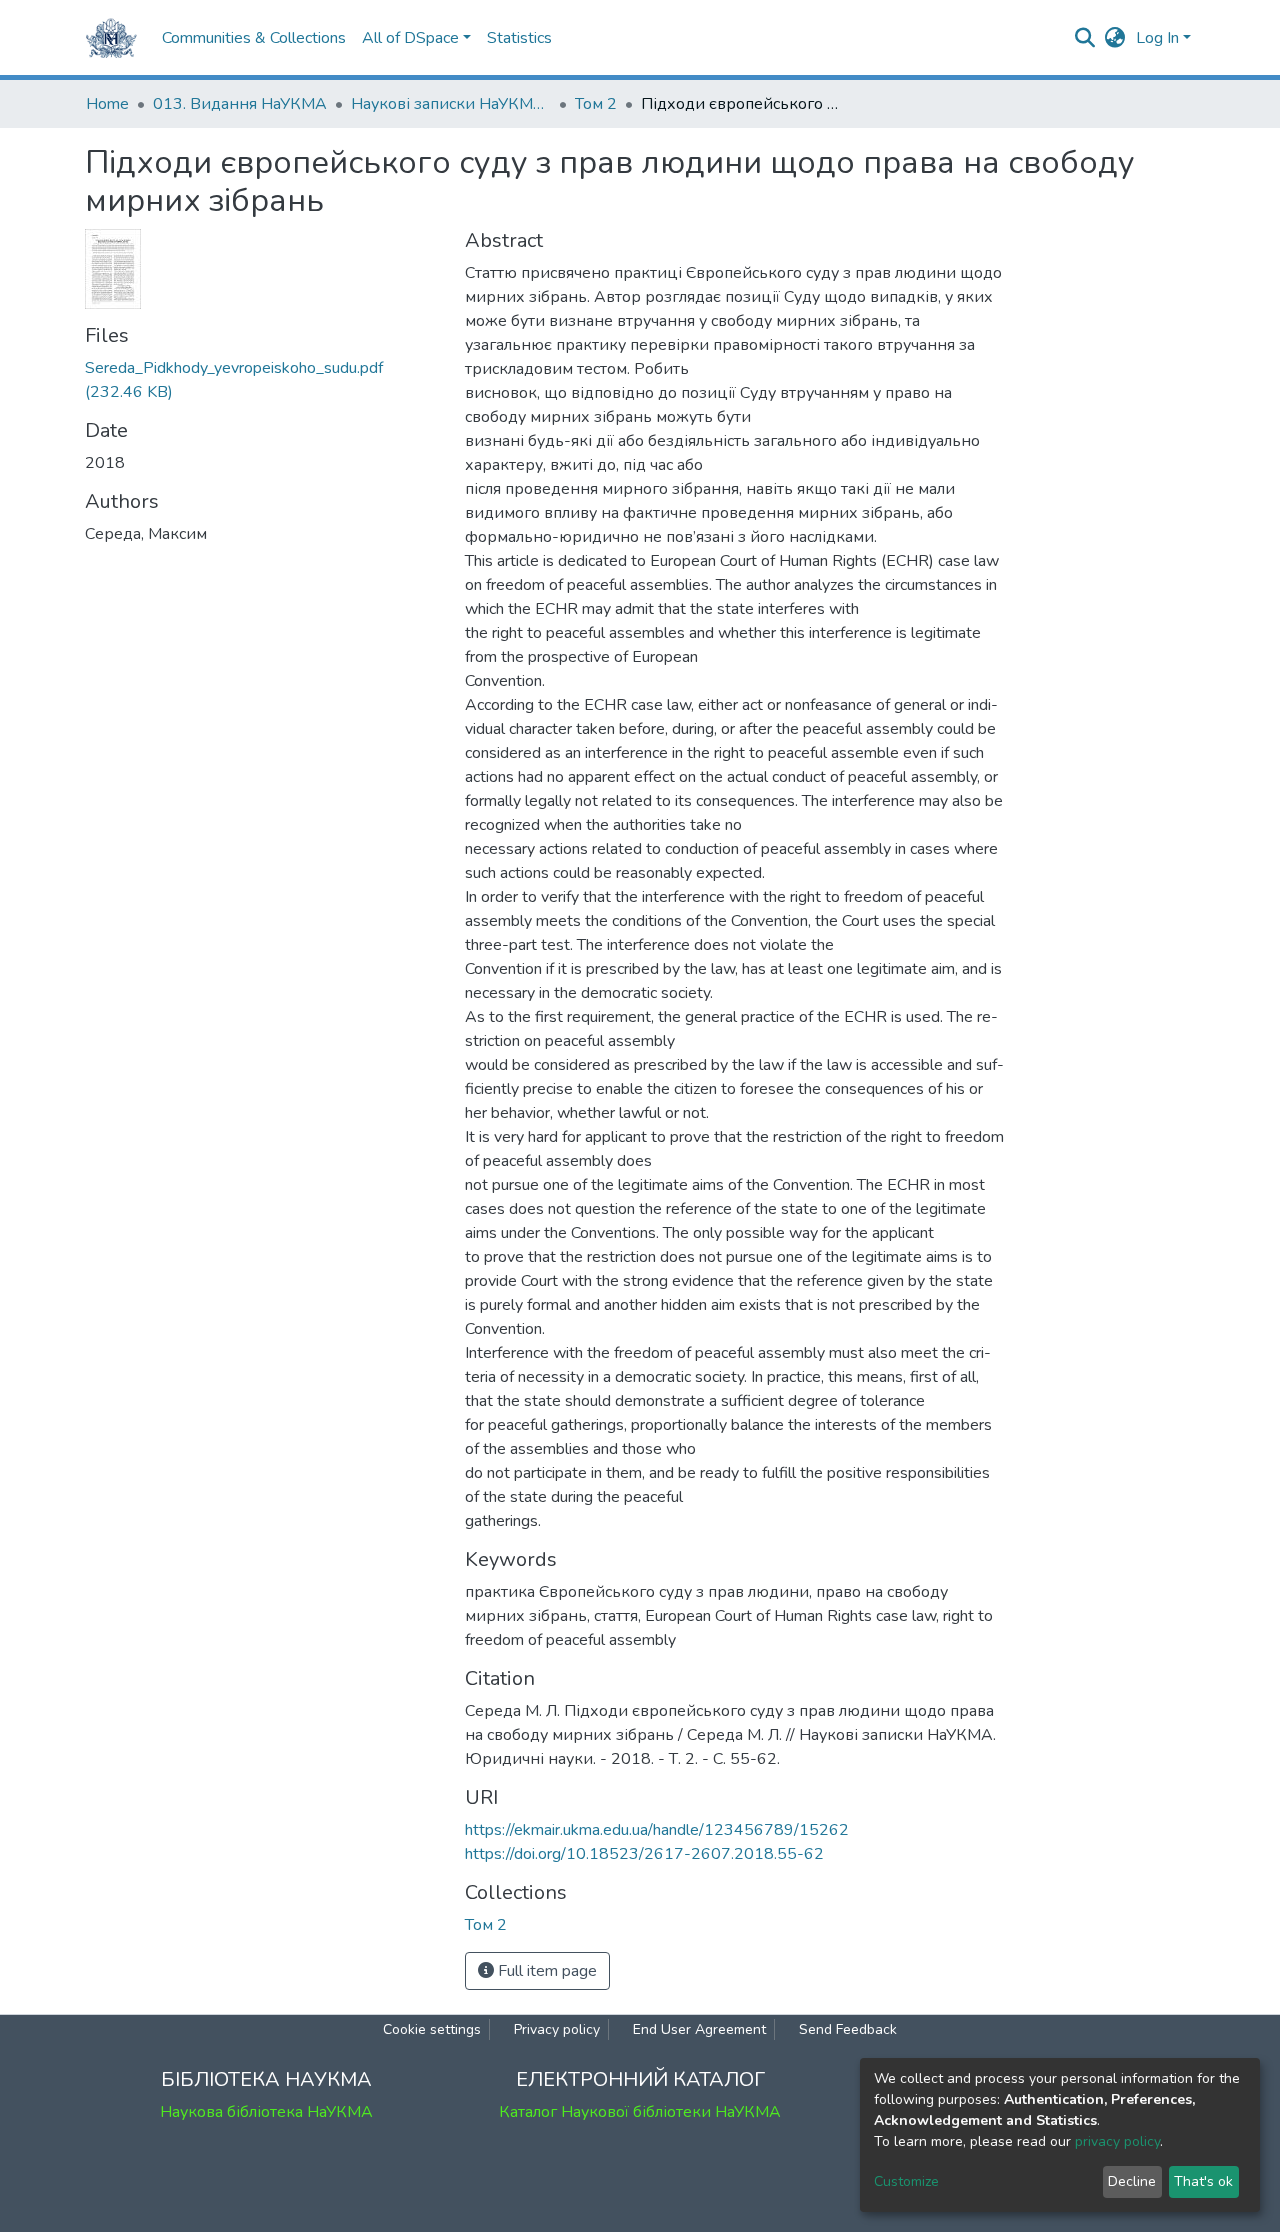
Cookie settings (432, 2029)
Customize (906, 2181)
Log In (1157, 38)
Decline (1132, 2181)
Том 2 (596, 104)
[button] (1115, 38)
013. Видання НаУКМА (240, 104)
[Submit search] (1085, 38)
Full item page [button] (545, 1971)
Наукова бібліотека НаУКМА (266, 2112)
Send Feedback (848, 2029)
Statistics (519, 38)
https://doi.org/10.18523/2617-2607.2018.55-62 (644, 1854)
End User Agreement (699, 2029)
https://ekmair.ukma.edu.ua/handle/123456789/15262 (657, 1830)
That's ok (1203, 2181)
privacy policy (1117, 2141)
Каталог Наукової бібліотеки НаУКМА (640, 2112)
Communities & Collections (254, 38)
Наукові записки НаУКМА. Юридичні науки (451, 104)
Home (107, 104)
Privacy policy (557, 2029)
